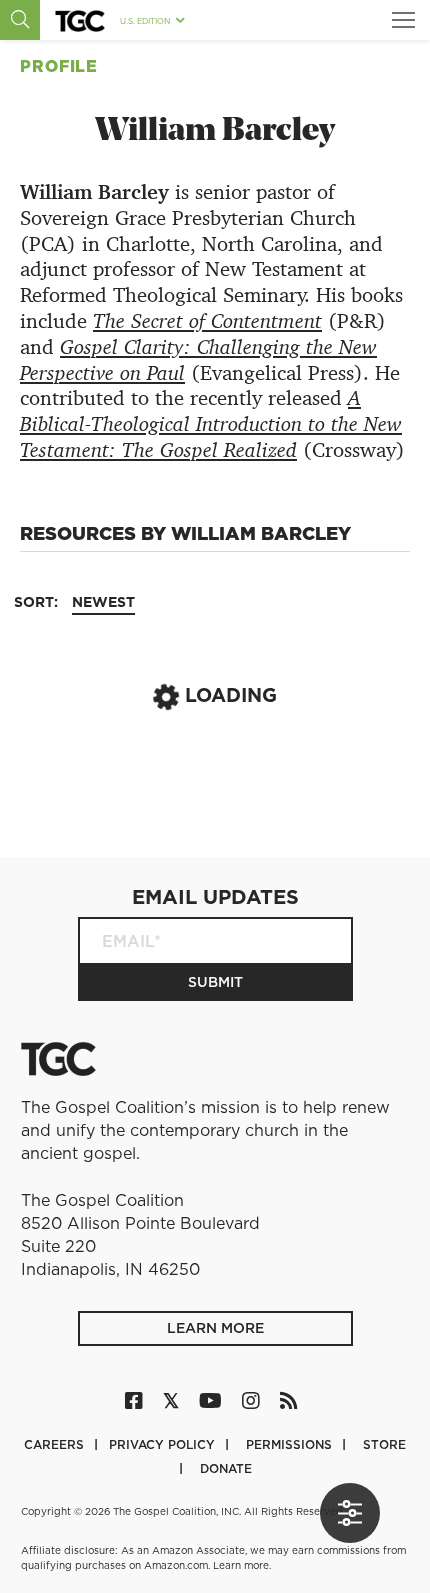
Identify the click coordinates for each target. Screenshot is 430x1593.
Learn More (215, 1328)
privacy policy (164, 1444)
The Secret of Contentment (207, 321)
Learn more (241, 1565)
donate (226, 1468)
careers (56, 1444)
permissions (291, 1444)
